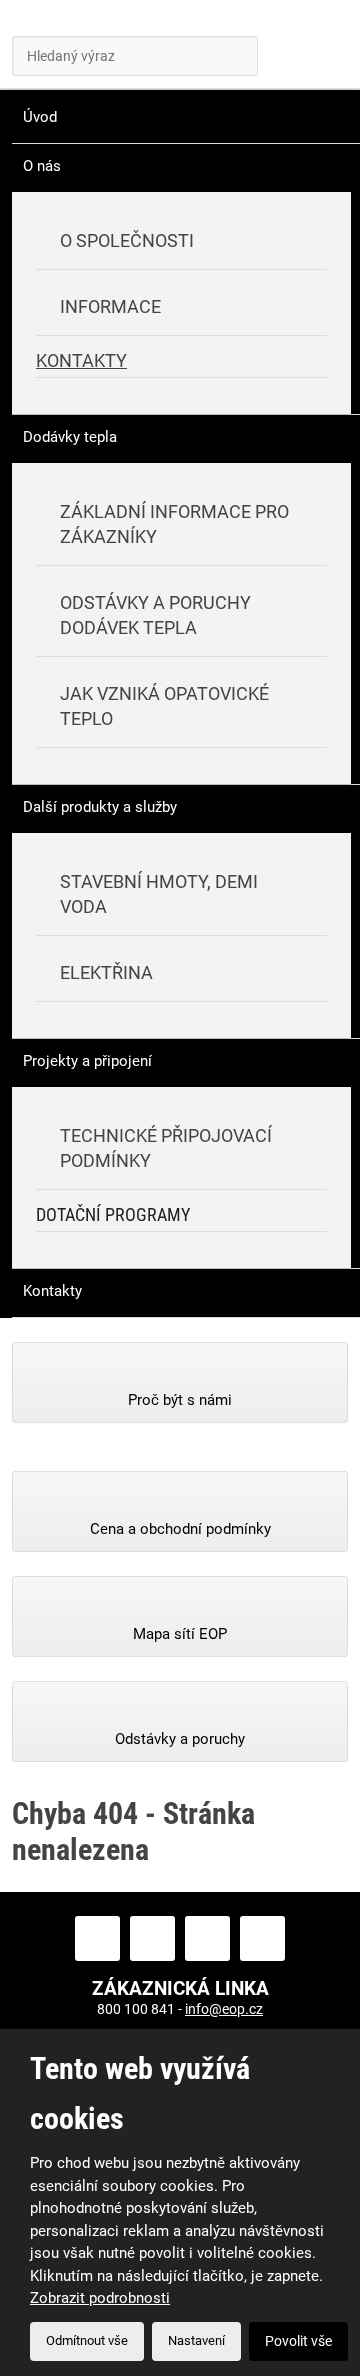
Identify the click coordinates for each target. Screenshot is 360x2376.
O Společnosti (127, 240)
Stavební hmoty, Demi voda (159, 894)
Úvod (40, 117)
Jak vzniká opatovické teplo (164, 706)
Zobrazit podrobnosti (100, 2298)
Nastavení (196, 2340)
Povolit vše (298, 2341)
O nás (42, 166)
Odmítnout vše (87, 2340)
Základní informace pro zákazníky (174, 524)
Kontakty (81, 360)
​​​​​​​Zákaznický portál (228, 50)
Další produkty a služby (100, 807)
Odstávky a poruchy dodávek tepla (155, 615)
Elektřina (106, 972)
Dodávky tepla (70, 437)
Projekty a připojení (87, 1061)
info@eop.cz (224, 2009)
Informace (110, 306)
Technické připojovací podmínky (166, 1148)
